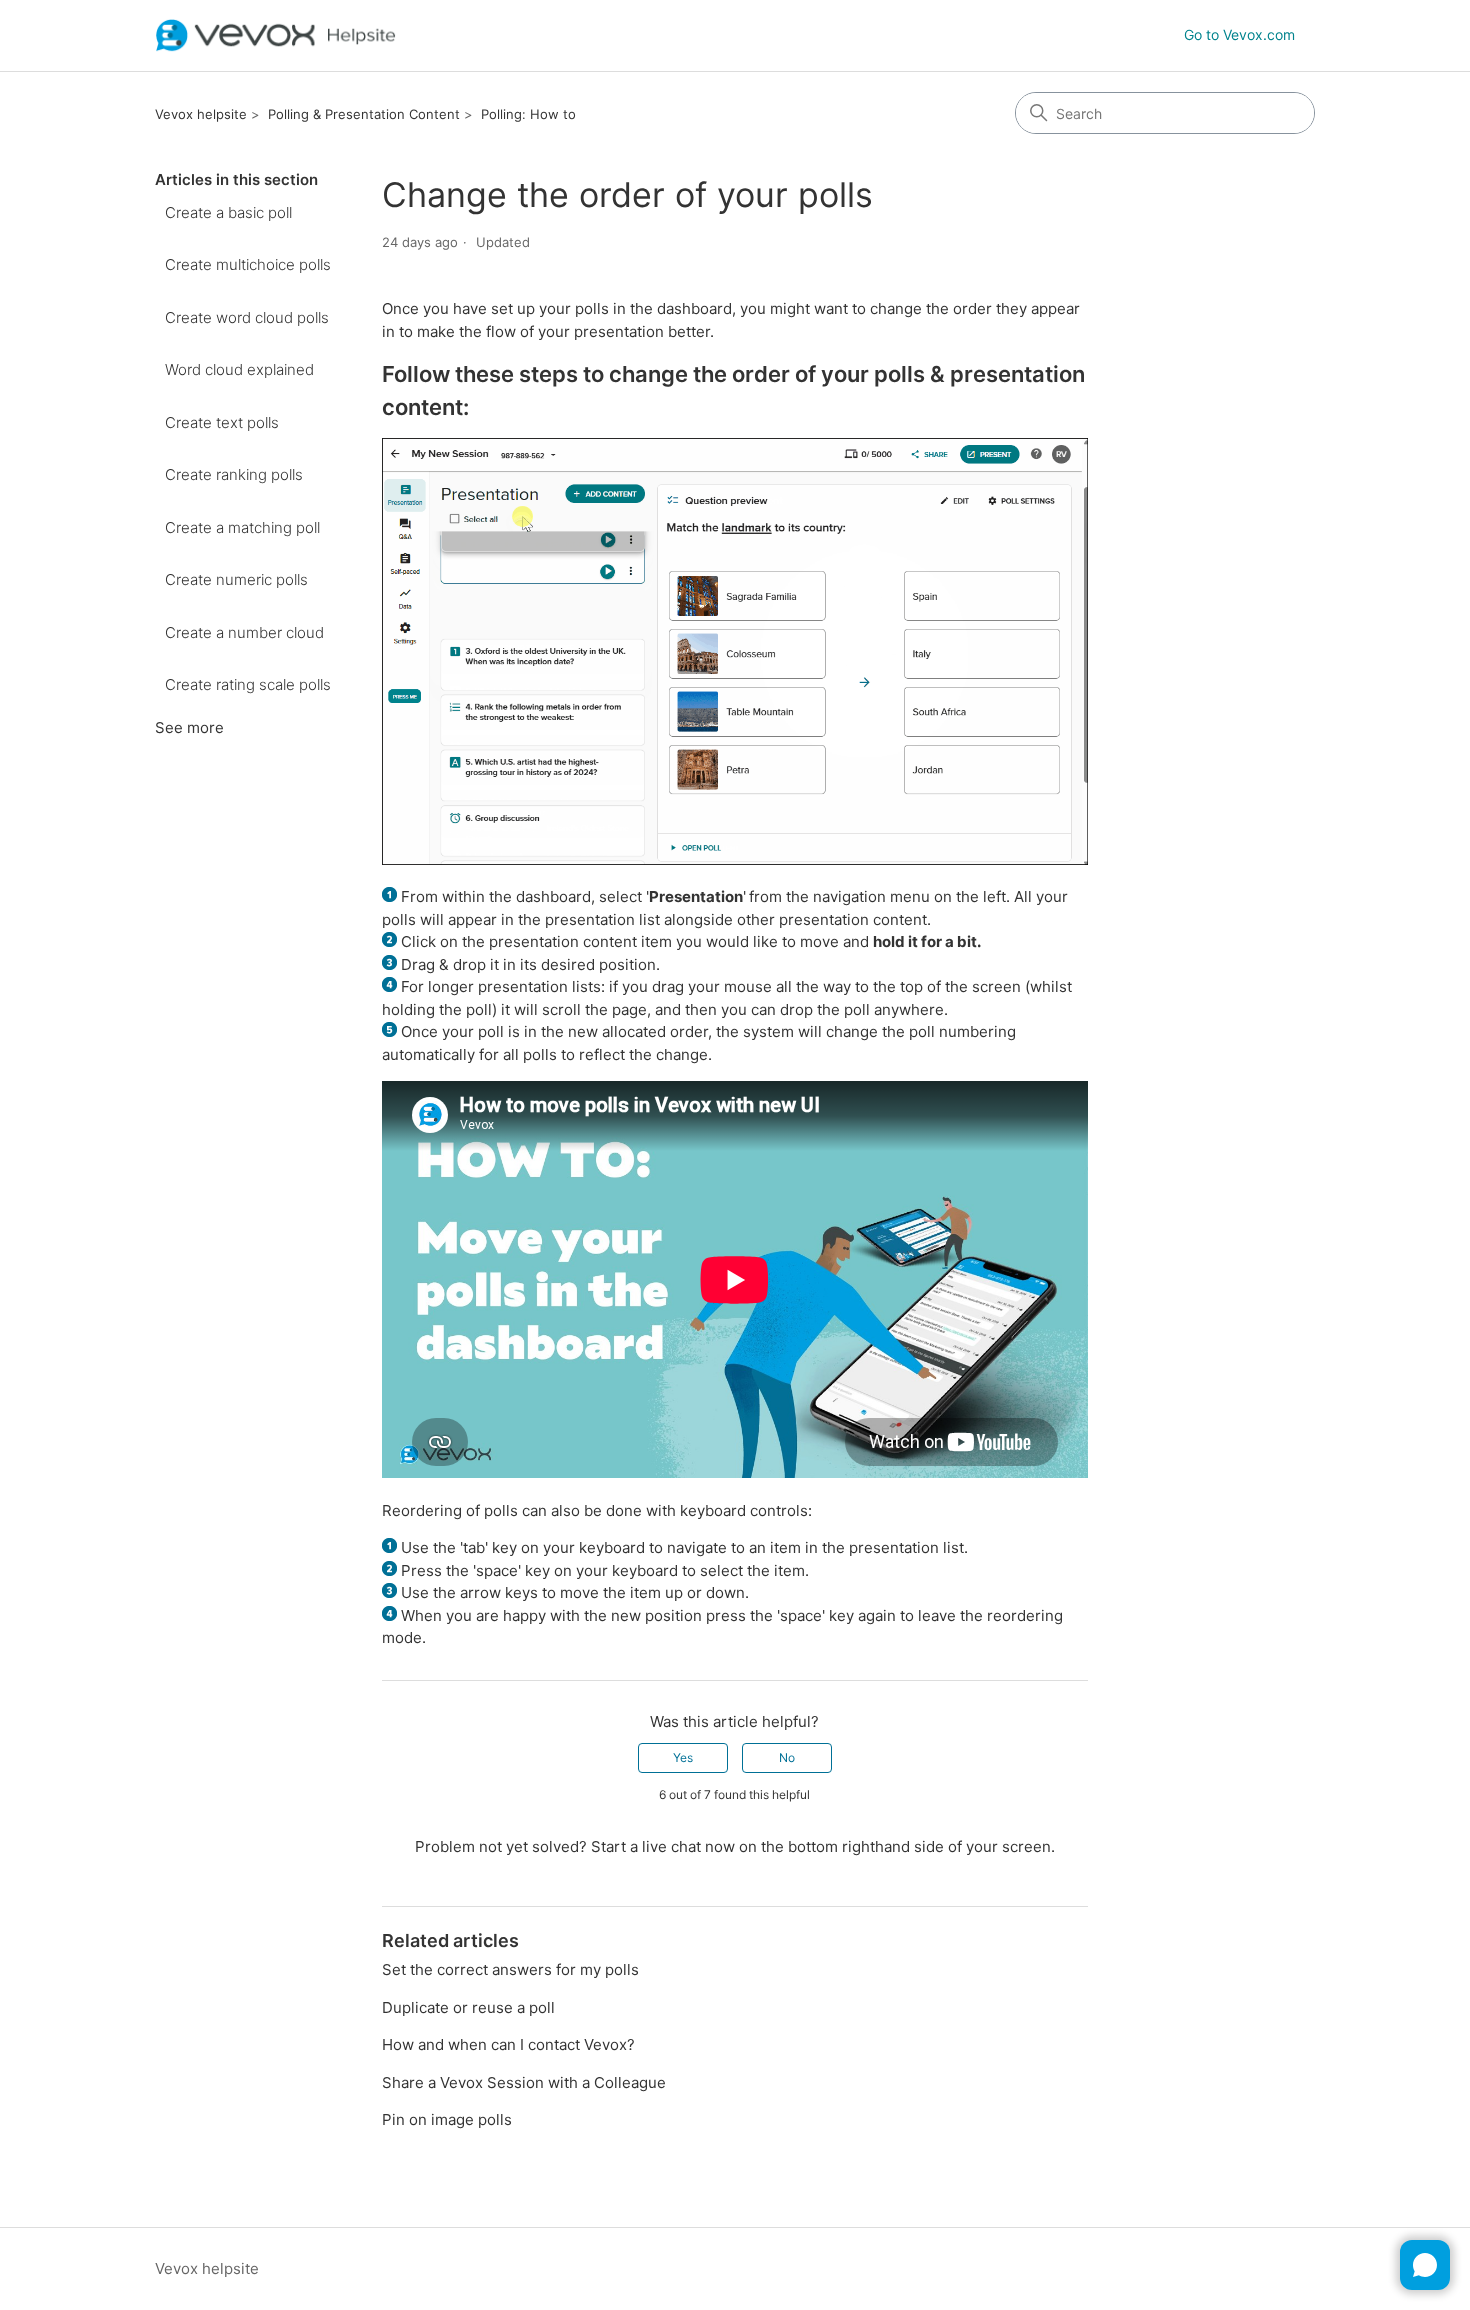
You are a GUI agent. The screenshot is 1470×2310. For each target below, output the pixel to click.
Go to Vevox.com (1239, 34)
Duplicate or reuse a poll (468, 2007)
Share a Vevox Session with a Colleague (524, 2082)
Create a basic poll (228, 212)
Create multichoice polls (248, 264)
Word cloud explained (239, 369)
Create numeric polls (236, 579)
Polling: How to (528, 114)
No (787, 1757)
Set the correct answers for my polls (510, 1969)
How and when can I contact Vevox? (508, 2044)
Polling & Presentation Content (364, 114)
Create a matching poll (242, 527)
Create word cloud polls (247, 317)
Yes (683, 1757)
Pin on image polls (447, 2119)
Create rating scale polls (248, 684)
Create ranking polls (234, 474)
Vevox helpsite (201, 114)
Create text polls (222, 422)
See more (189, 727)
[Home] (276, 35)
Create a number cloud (244, 632)
